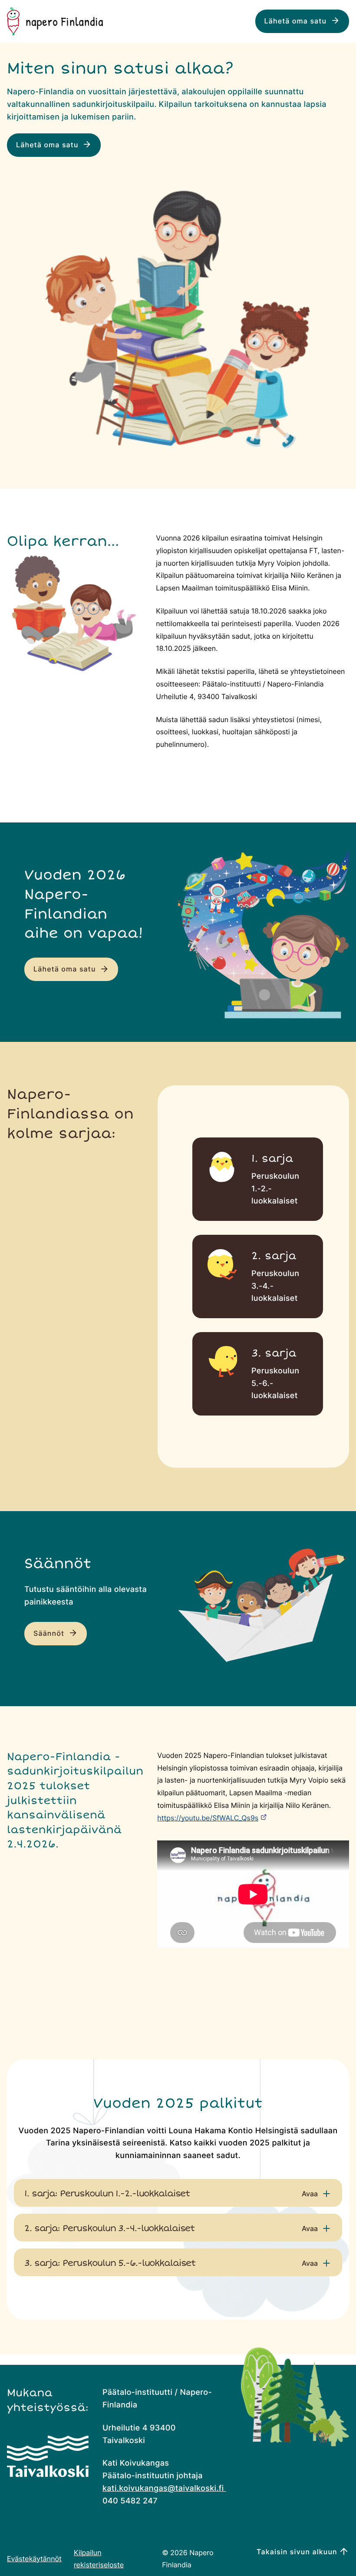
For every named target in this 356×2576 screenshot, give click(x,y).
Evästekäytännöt (34, 2559)
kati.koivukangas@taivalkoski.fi (164, 2488)
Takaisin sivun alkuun (297, 2552)
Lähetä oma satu (297, 21)
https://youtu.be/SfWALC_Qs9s (208, 1818)
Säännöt (50, 1634)
